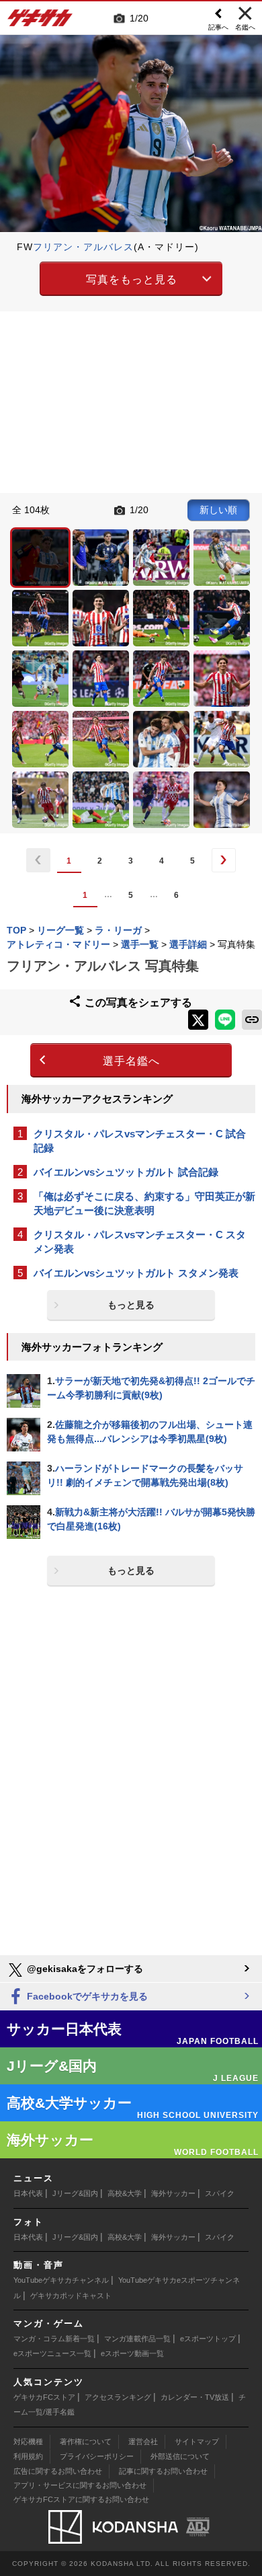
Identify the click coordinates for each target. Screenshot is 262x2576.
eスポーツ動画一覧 (132, 2353)
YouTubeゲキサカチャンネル (61, 2280)
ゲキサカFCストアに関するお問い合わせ (81, 2499)
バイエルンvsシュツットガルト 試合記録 (126, 1172)
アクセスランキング (118, 2397)
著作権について (86, 2441)
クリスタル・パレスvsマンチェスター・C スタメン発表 (140, 1242)
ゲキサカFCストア (44, 2397)
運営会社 (143, 2441)
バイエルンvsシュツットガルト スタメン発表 (136, 1273)
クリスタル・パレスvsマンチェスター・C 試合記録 (140, 1141)
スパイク (220, 2193)
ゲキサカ (40, 22)
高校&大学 (125, 2193)
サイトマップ (197, 2441)
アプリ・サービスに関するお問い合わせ (80, 2485)
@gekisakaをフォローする (84, 1969)
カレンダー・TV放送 (195, 2397)
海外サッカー (173, 2193)
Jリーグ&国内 (75, 2193)
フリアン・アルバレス (83, 247)
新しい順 (218, 510)
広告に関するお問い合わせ (58, 2471)
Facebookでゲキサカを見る (86, 1996)
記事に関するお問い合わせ (163, 2471)
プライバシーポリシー (97, 2456)
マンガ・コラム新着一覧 (54, 2339)
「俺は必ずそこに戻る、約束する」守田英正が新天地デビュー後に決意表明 (144, 1203)
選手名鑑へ (131, 1061)
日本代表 (28, 2193)
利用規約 (28, 2456)
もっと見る (131, 1305)
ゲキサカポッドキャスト (71, 2296)
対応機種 (28, 2441)
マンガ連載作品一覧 (137, 2339)
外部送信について (180, 2456)
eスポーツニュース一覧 (52, 2353)
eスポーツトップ (208, 2339)
